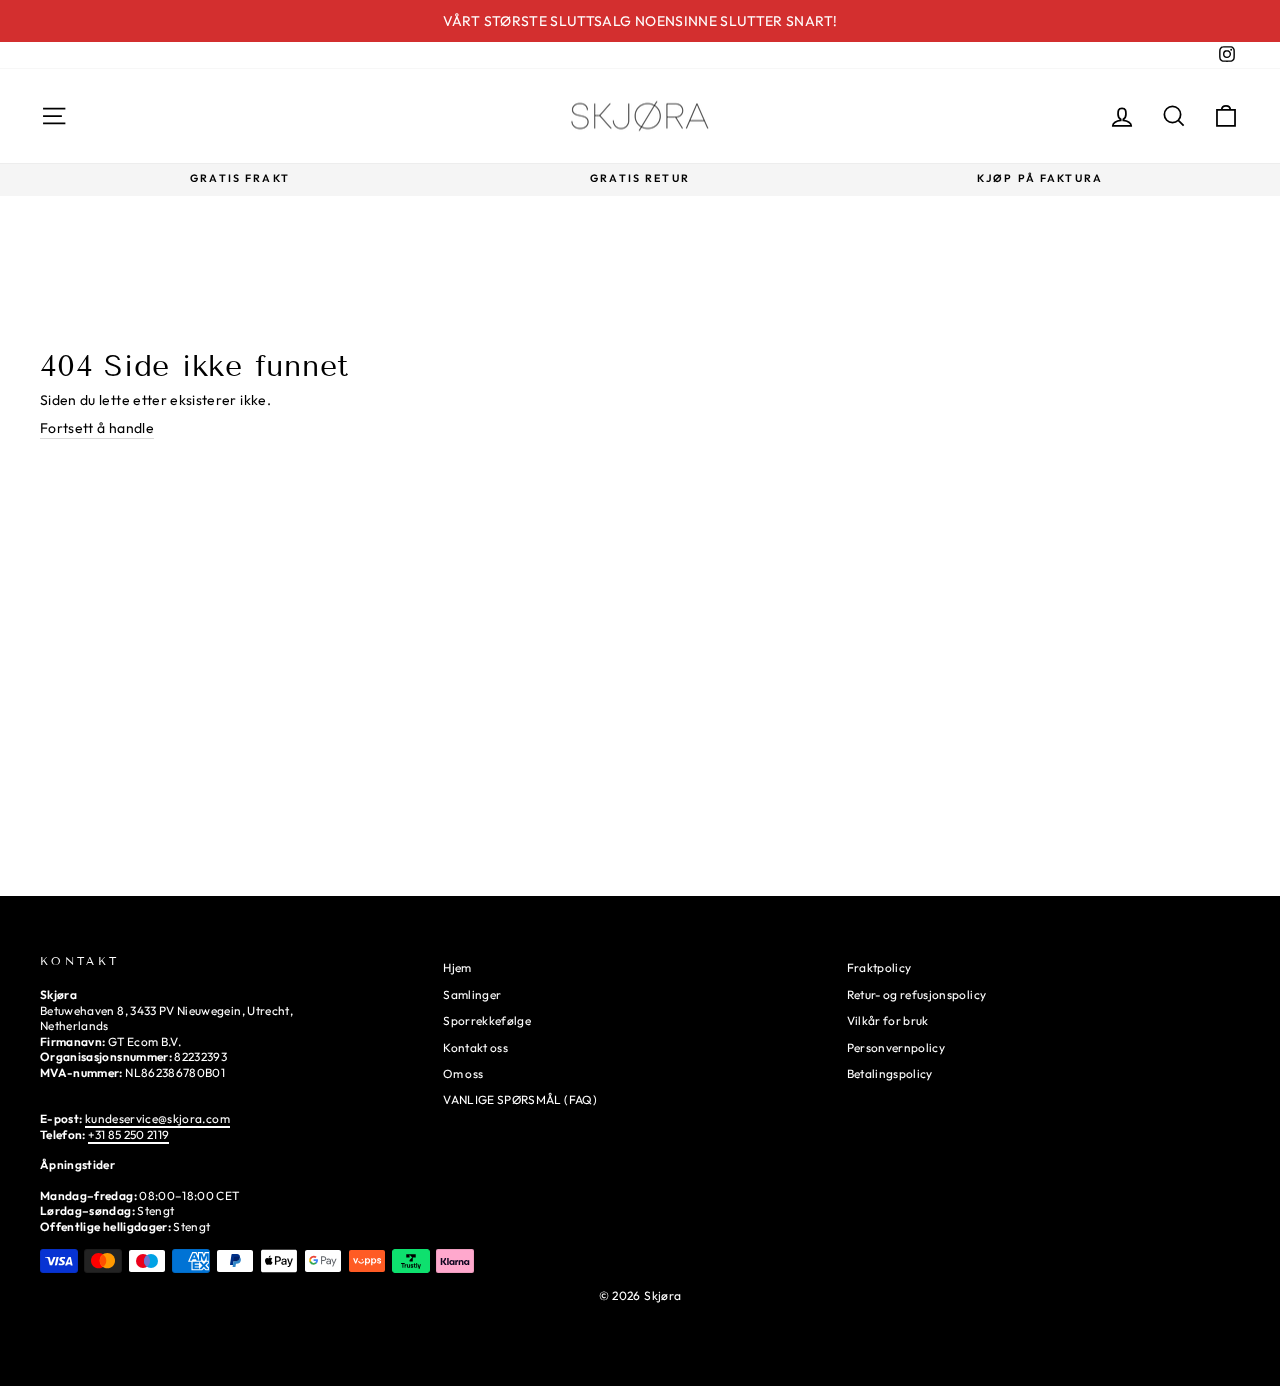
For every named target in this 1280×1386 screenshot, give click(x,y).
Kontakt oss (475, 1047)
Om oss (463, 1073)
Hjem (457, 967)
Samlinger (472, 994)
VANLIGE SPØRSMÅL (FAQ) (520, 1099)
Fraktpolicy (879, 967)
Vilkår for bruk (888, 1020)
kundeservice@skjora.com (157, 1118)
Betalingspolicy (890, 1073)
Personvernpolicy (896, 1047)
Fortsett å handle (97, 428)
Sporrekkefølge (487, 1020)
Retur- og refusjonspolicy (917, 994)
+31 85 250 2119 (128, 1134)
